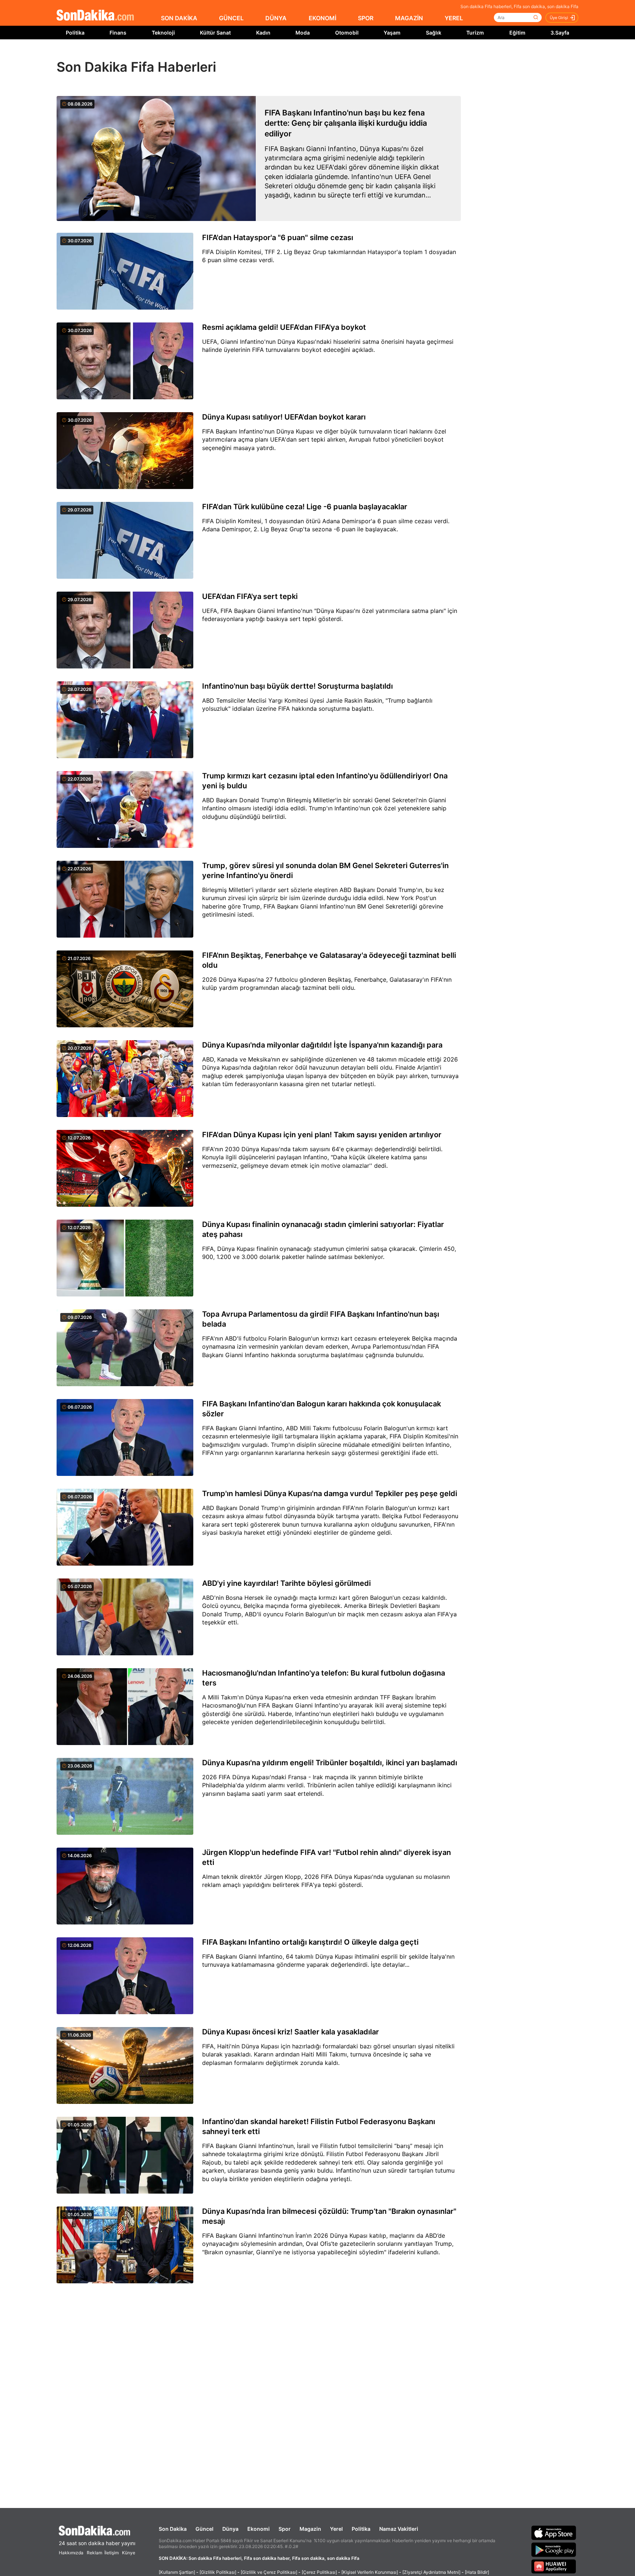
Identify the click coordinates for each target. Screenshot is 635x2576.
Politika (75, 33)
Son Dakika (173, 2529)
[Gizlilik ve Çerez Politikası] (269, 2572)
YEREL (454, 18)
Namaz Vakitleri (399, 2529)
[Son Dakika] (95, 16)
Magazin (310, 2529)
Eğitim (517, 33)
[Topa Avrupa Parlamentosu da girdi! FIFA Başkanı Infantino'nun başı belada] (125, 1348)
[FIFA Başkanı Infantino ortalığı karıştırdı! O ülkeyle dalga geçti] (125, 1976)
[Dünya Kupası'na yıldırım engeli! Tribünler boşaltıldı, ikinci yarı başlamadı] (125, 1797)
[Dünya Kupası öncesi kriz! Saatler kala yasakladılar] (125, 2066)
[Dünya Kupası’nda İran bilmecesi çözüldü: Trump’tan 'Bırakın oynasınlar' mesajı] (125, 2245)
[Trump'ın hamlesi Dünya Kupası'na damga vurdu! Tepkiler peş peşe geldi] (125, 1528)
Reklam (94, 2553)
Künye (129, 2553)
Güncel (205, 2529)
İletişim (112, 2553)
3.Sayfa (560, 33)
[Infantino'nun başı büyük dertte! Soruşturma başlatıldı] (125, 720)
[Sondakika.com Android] (554, 2550)
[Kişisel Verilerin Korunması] (370, 2572)
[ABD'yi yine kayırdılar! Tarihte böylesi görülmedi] (125, 1617)
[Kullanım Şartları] (177, 2572)
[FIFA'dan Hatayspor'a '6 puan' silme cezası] (125, 272)
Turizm (475, 33)
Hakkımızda (71, 2553)
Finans (118, 33)
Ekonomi (259, 2529)
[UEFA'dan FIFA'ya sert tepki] (125, 631)
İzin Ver (379, 56)
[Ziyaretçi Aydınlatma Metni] (431, 2572)
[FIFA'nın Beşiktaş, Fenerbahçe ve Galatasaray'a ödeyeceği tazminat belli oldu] (125, 989)
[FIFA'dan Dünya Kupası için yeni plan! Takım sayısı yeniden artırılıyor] (125, 1169)
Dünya (230, 2529)
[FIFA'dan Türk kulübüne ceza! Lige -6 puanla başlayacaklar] (125, 541)
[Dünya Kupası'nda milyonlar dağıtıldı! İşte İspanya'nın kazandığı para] (125, 1079)
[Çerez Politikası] (319, 2572)
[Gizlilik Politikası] (218, 2572)
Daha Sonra (334, 56)
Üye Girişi (559, 18)
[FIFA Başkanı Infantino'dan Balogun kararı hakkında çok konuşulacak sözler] (125, 1438)
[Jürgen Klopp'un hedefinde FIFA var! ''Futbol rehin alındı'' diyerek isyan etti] (125, 1887)
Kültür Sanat (215, 33)
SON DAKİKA (179, 18)
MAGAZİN (409, 18)
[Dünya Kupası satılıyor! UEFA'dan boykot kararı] (125, 451)
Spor (285, 2529)
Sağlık (434, 33)
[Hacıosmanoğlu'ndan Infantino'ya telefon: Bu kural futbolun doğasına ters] (125, 1707)
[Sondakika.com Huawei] (554, 2566)
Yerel (336, 2529)
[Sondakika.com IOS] (554, 2533)
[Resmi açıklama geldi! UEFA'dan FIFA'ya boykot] (125, 361)
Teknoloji (163, 33)
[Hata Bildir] (477, 2572)
